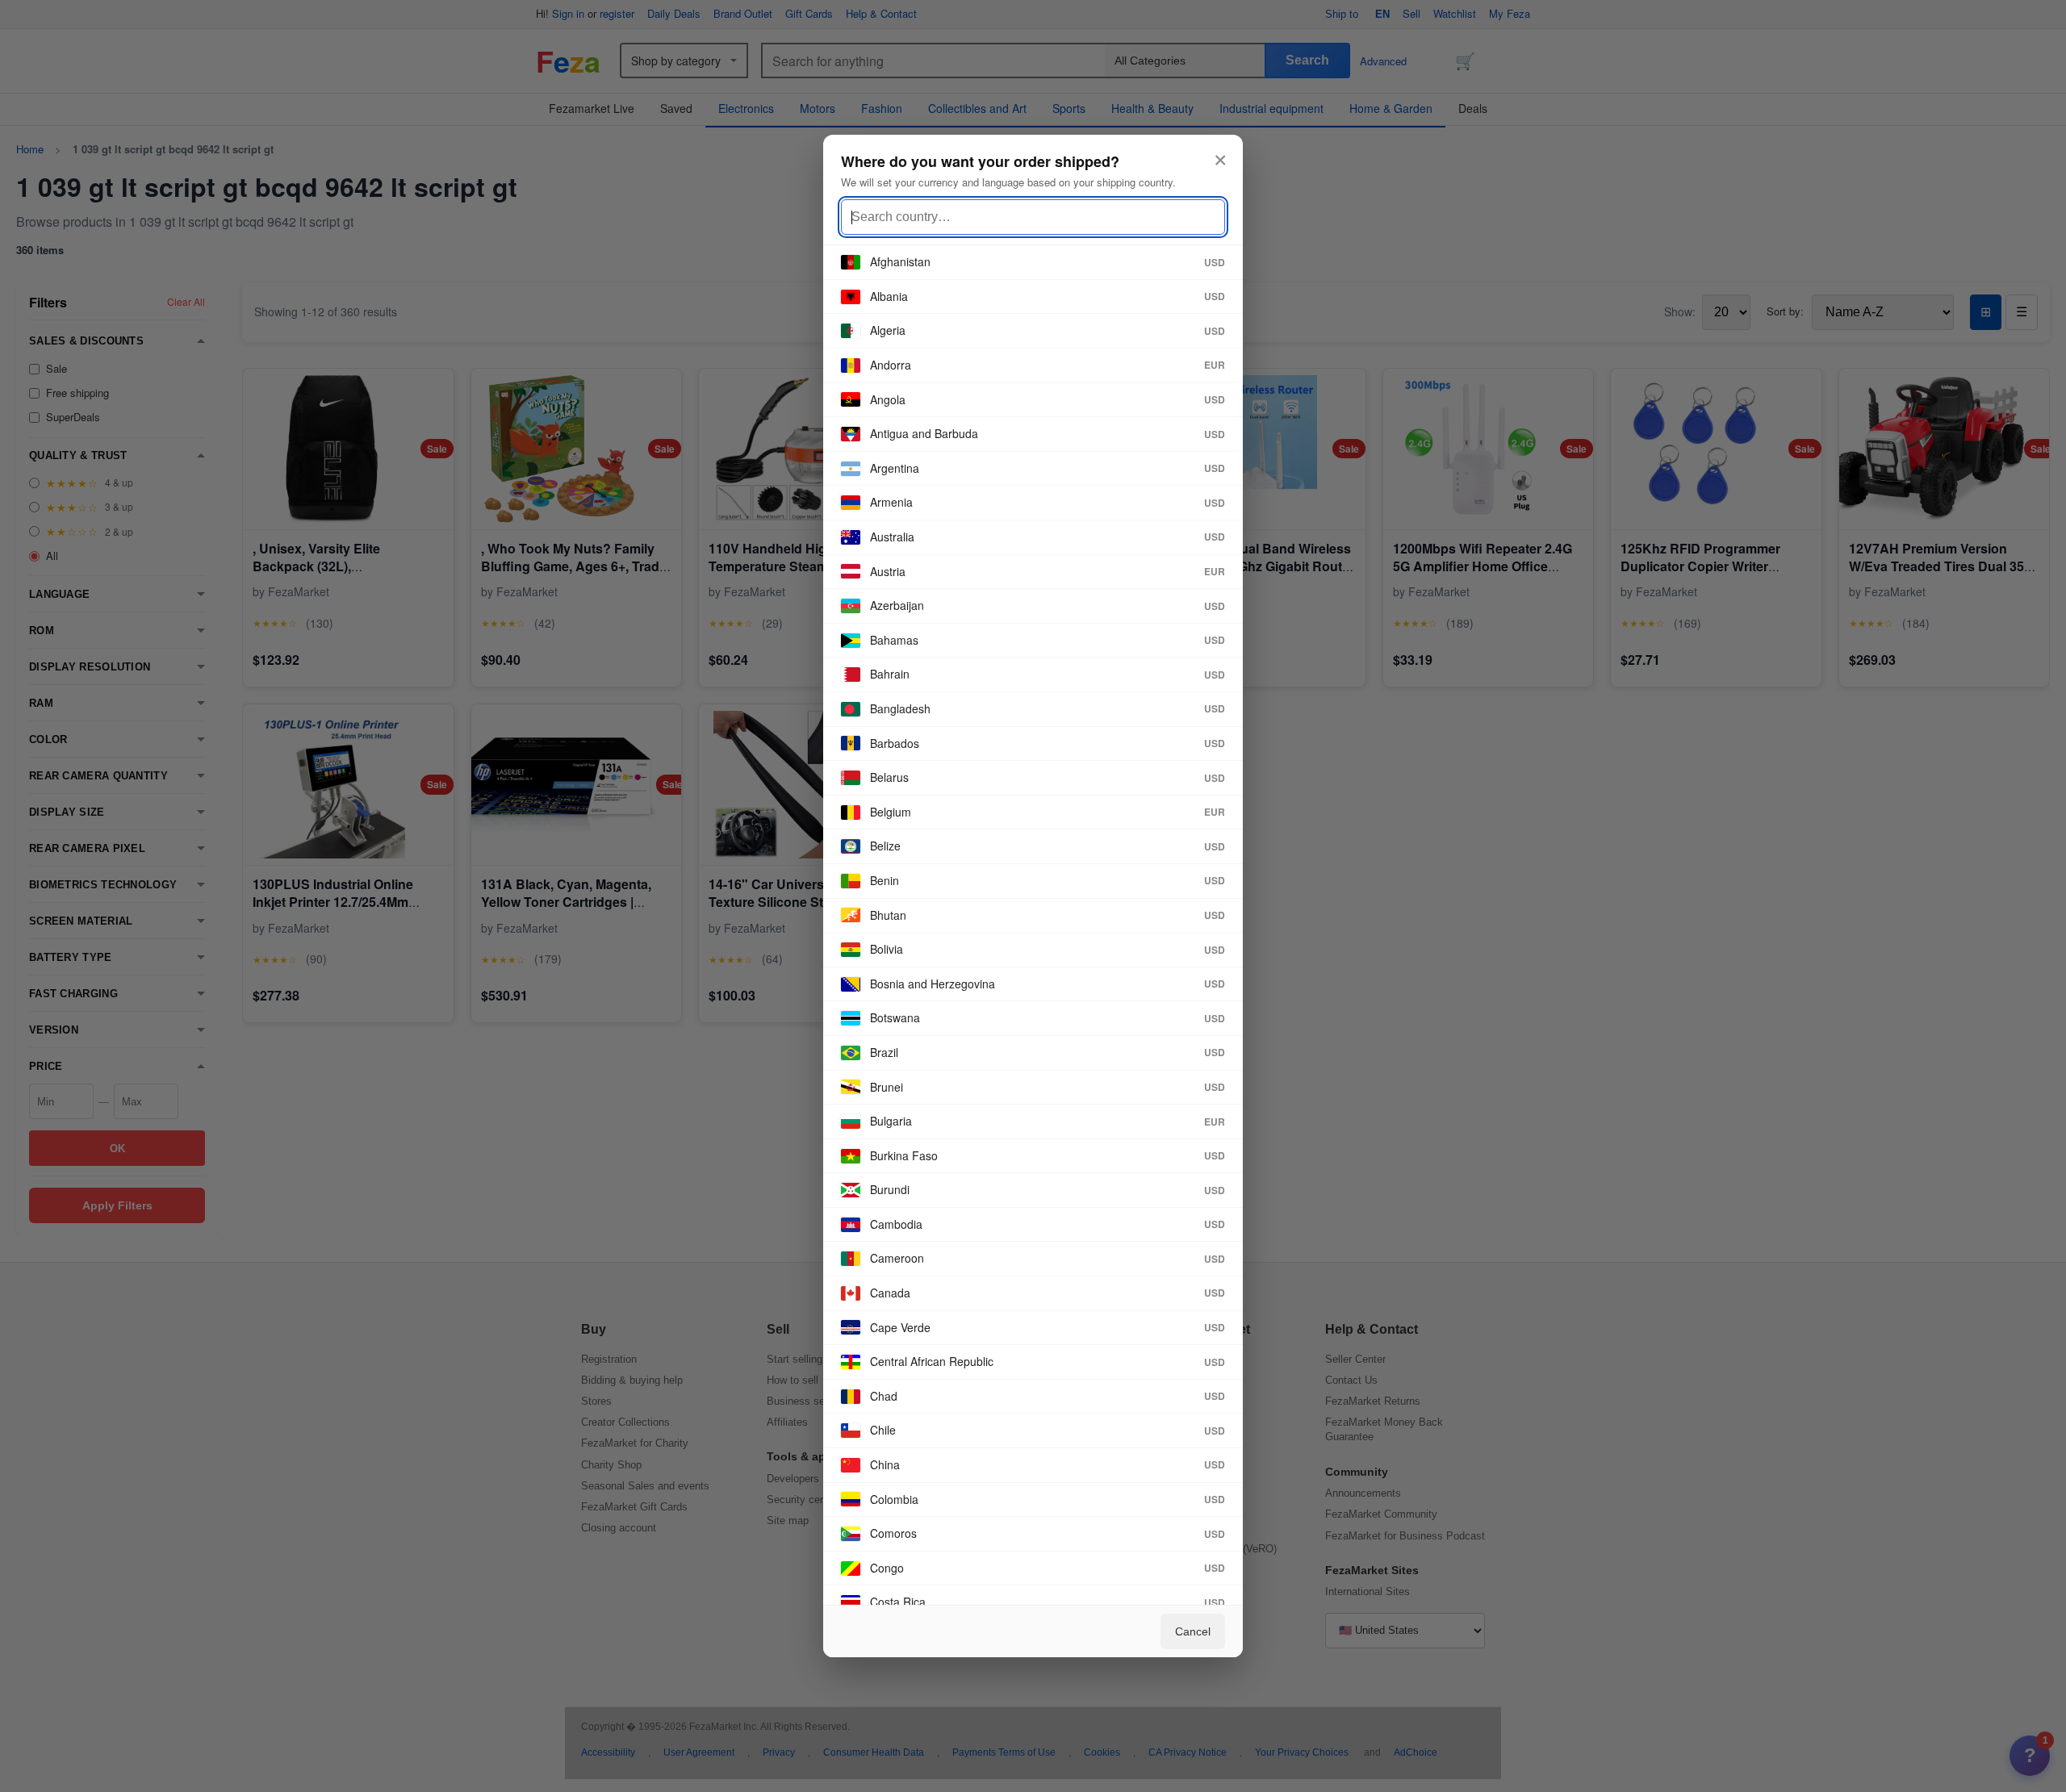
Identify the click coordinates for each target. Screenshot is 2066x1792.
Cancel (1193, 1631)
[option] (1033, 263)
